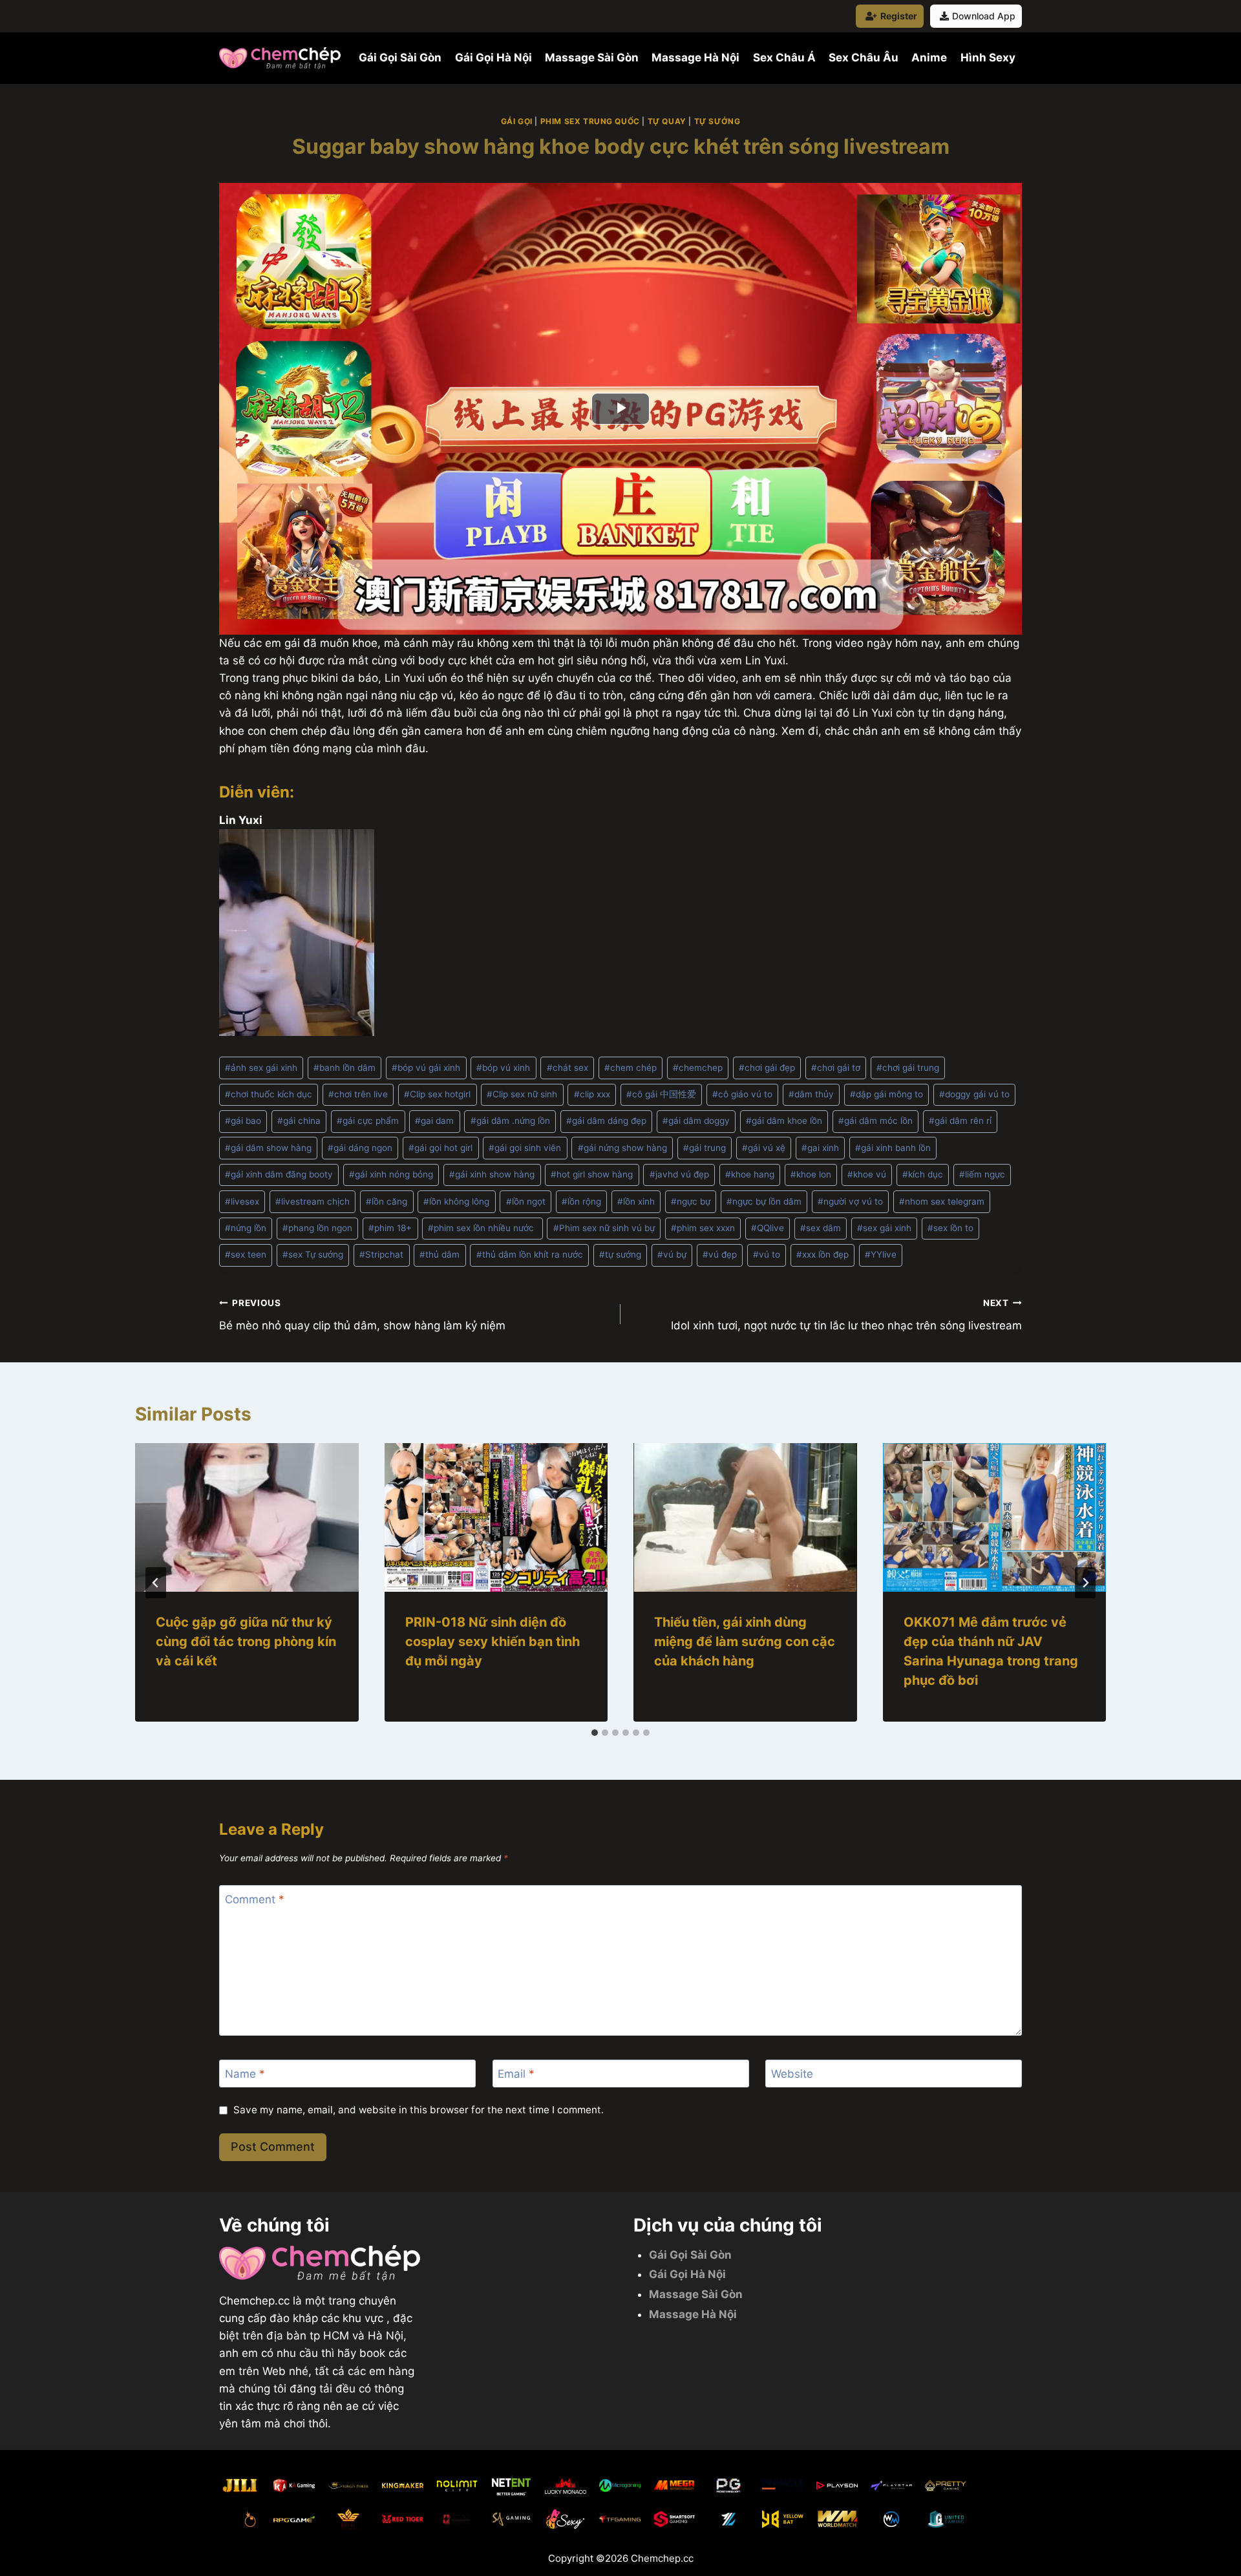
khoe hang (750, 1174)
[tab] (595, 1733)
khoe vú (867, 1174)
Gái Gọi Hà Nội (493, 58)
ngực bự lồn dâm (764, 1201)
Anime (929, 58)
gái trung (705, 1148)
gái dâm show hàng (268, 1148)
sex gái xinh (884, 1228)
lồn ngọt (526, 1201)
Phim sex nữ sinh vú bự (604, 1228)
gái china (299, 1121)
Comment (255, 1899)
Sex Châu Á (784, 58)
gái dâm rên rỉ (960, 1121)
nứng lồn (246, 1228)
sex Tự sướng (313, 1254)
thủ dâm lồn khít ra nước (530, 1254)
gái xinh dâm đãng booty (279, 1174)
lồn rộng (581, 1201)
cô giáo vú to (742, 1094)
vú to (767, 1254)
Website (792, 2074)
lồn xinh (636, 1201)
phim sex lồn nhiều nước (482, 1228)
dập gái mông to (886, 1094)
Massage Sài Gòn (592, 58)
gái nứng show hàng (622, 1148)
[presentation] (247, 1517)
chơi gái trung (908, 1068)
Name (245, 2074)
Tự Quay (667, 121)
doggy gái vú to (974, 1094)
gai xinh (820, 1148)
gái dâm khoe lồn (784, 1121)
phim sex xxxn (703, 1228)
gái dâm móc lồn (875, 1121)
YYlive (881, 1254)
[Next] (1085, 1583)
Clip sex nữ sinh (522, 1094)
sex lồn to (950, 1228)
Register (899, 16)
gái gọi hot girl (440, 1148)
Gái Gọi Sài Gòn (400, 58)
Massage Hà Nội (695, 58)
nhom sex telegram (942, 1201)
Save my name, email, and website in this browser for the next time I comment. (419, 2110)
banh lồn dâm (345, 1068)
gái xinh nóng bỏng (391, 1174)
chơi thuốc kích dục (269, 1094)
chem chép (631, 1068)
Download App (984, 16)
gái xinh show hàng (492, 1174)
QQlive (768, 1228)
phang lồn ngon (317, 1228)
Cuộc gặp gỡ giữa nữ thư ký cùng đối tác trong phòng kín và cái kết (246, 1642)
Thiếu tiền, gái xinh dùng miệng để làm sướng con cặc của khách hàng (745, 1642)
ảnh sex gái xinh (261, 1068)
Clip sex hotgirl (437, 1094)
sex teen (246, 1254)
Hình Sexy (988, 58)
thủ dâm (440, 1254)
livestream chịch (313, 1201)
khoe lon (811, 1174)
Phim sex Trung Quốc (590, 121)
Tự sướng (717, 121)
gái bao (243, 1121)
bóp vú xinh (503, 1068)
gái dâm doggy (696, 1121)
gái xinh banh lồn (893, 1148)
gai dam (434, 1121)
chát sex (567, 1068)
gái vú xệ (764, 1148)
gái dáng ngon (360, 1148)
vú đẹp (720, 1254)
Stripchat (381, 1254)
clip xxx (592, 1094)
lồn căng (387, 1201)
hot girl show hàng (592, 1174)
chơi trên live (358, 1094)
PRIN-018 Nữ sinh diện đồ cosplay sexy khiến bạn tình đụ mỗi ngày (493, 1642)
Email (516, 2074)
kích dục (923, 1174)
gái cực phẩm (368, 1121)
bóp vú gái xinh (426, 1068)
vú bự (672, 1254)
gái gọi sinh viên (525, 1148)
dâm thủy (811, 1094)
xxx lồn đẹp (822, 1254)
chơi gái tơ (836, 1068)
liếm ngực (982, 1174)
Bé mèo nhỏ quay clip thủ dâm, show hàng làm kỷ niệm (362, 1315)
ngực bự (691, 1201)
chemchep (698, 1068)
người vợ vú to (850, 1201)
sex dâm (821, 1228)
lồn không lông (456, 1201)
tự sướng (620, 1254)
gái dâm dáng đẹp (606, 1121)
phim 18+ (390, 1228)
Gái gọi (517, 121)
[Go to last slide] (156, 1583)
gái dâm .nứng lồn (510, 1121)
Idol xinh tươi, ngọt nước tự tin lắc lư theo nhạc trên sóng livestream (846, 1315)
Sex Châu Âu (864, 58)
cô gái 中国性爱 (661, 1094)
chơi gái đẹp (767, 1068)
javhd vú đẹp (679, 1174)
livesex (242, 1201)
